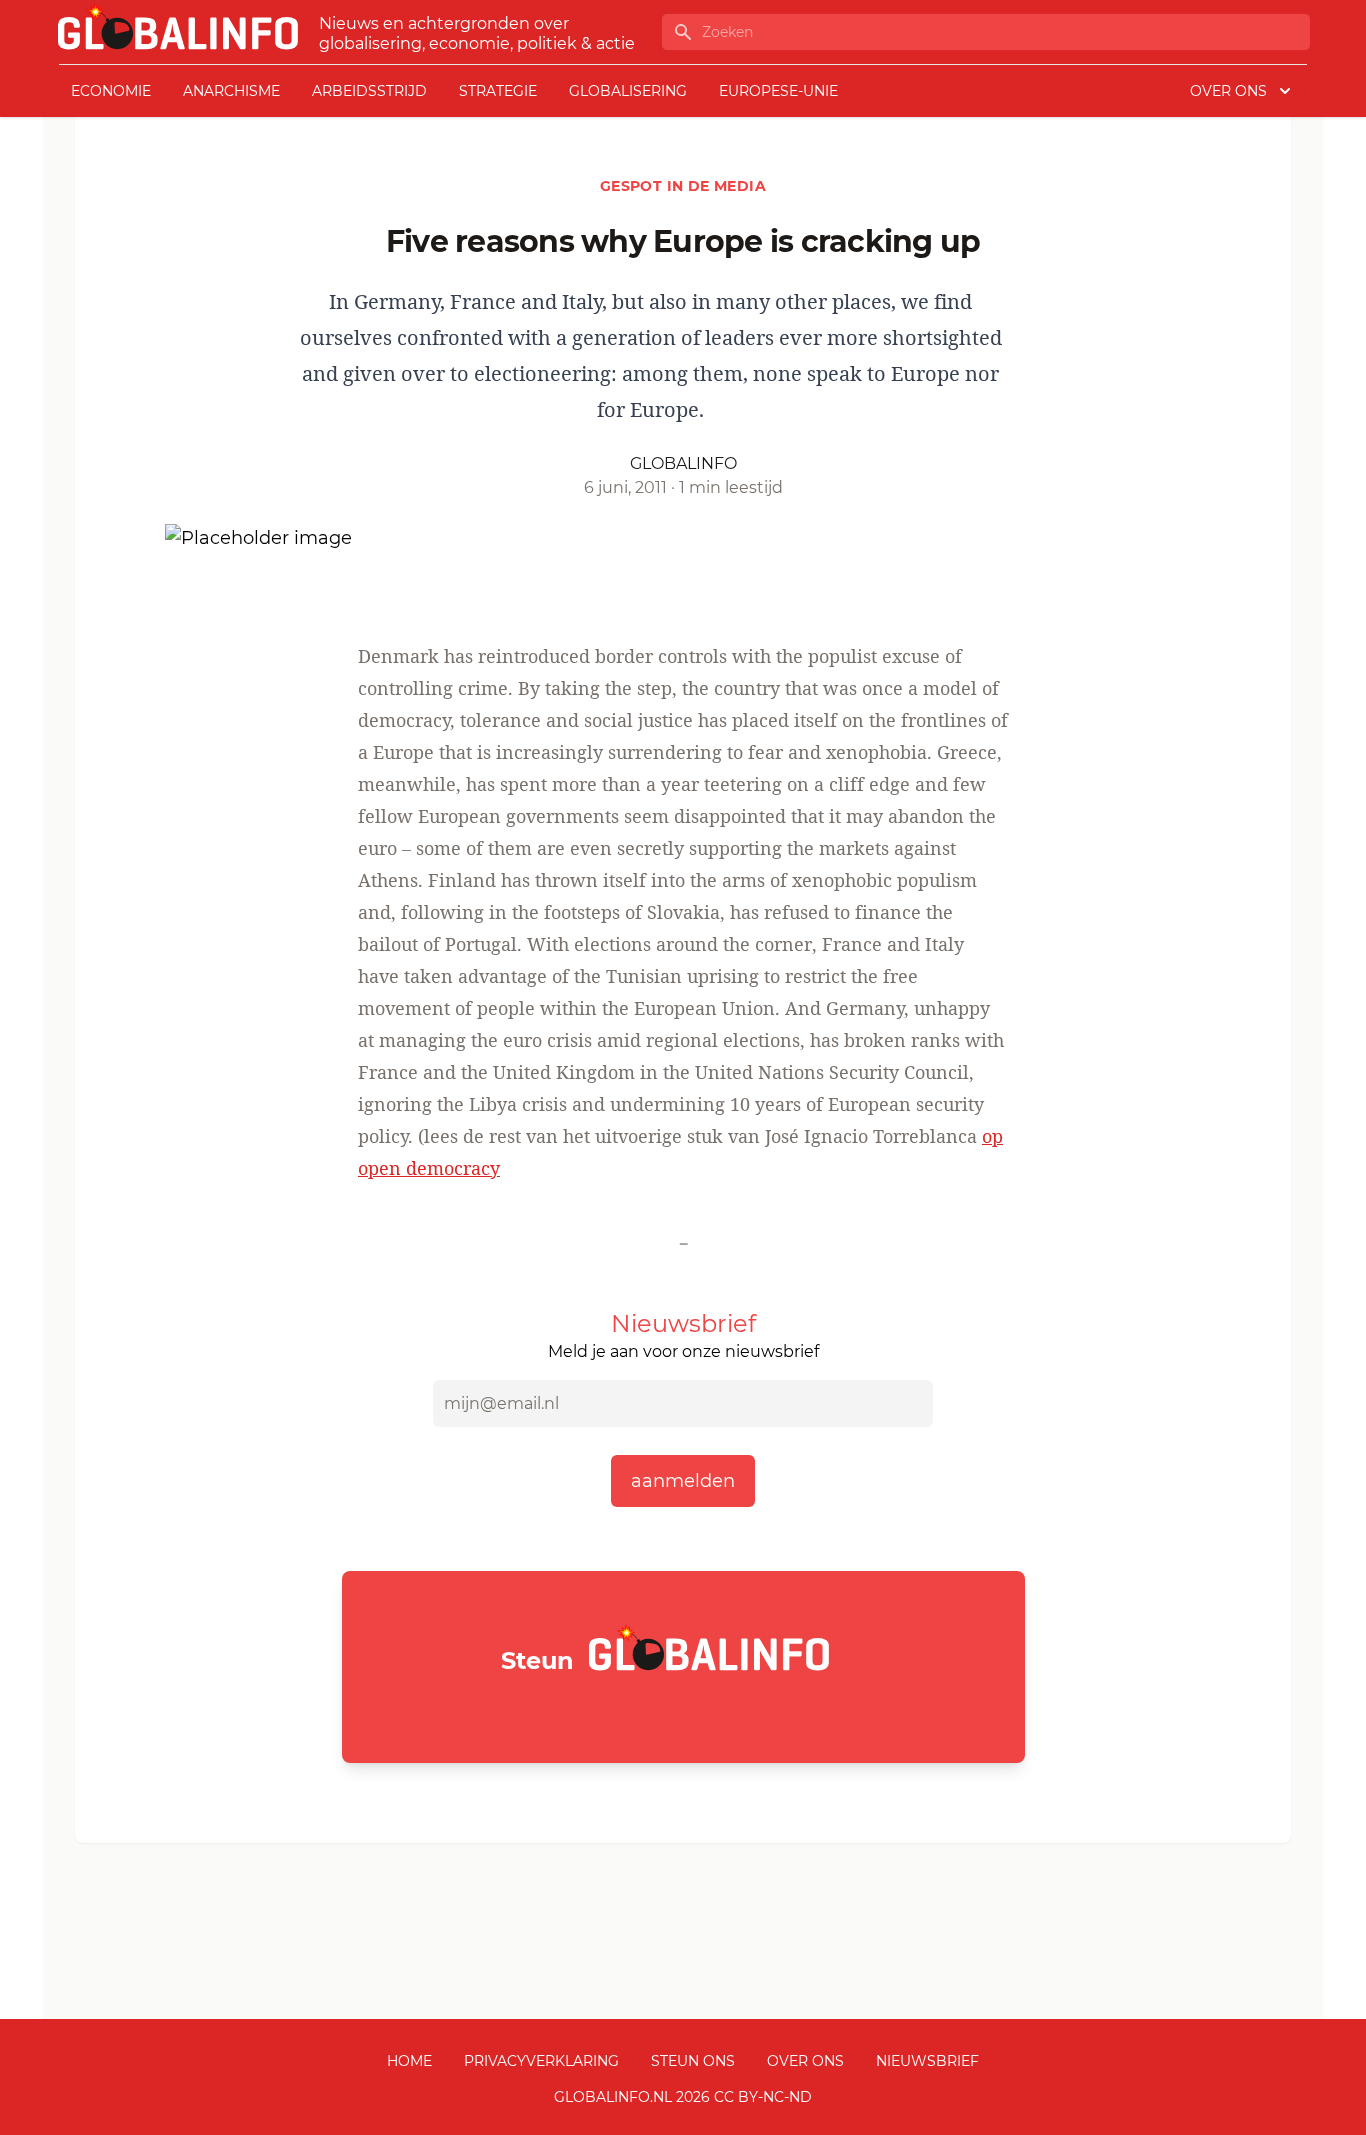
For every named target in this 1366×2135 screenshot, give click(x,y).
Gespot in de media (683, 186)
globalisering (628, 91)
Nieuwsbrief (927, 2061)
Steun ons (693, 2061)
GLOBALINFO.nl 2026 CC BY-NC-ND (683, 2097)
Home (409, 2061)
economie (111, 91)
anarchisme (231, 91)
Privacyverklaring (541, 2061)
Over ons (805, 2061)
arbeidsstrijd (369, 91)
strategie (498, 91)
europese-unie (778, 91)
